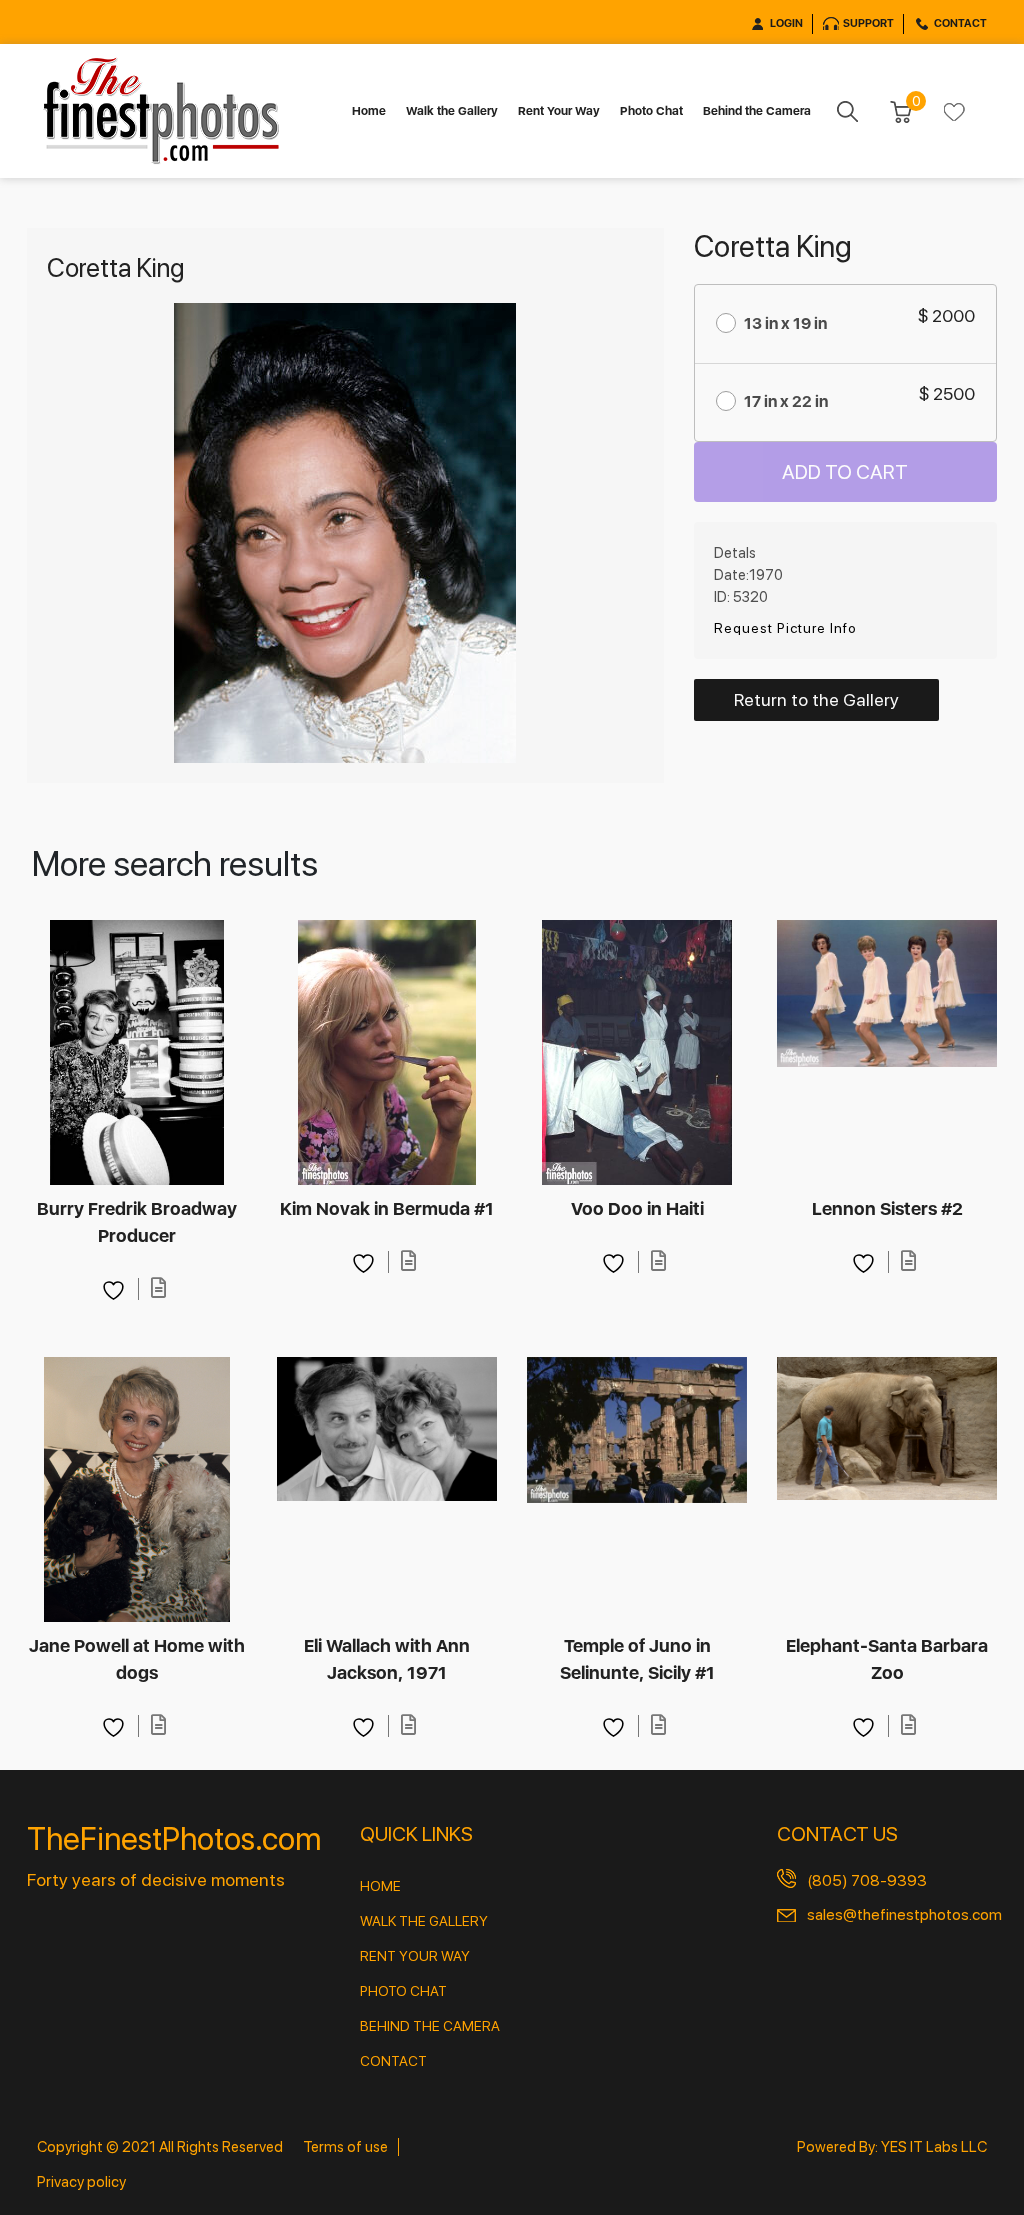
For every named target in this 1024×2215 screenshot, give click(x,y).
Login (786, 23)
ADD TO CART (845, 472)
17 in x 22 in (786, 401)
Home (369, 111)
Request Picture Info (785, 628)
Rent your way (415, 1956)
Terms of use (345, 2147)
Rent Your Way (559, 111)
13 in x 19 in (785, 323)
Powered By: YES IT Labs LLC (892, 2147)
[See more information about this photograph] (159, 1288)
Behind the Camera (757, 111)
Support (868, 23)
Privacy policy (81, 2182)
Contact (960, 23)
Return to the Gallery (816, 699)
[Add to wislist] (116, 1288)
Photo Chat (651, 111)
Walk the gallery (424, 1921)
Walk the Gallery (452, 111)
